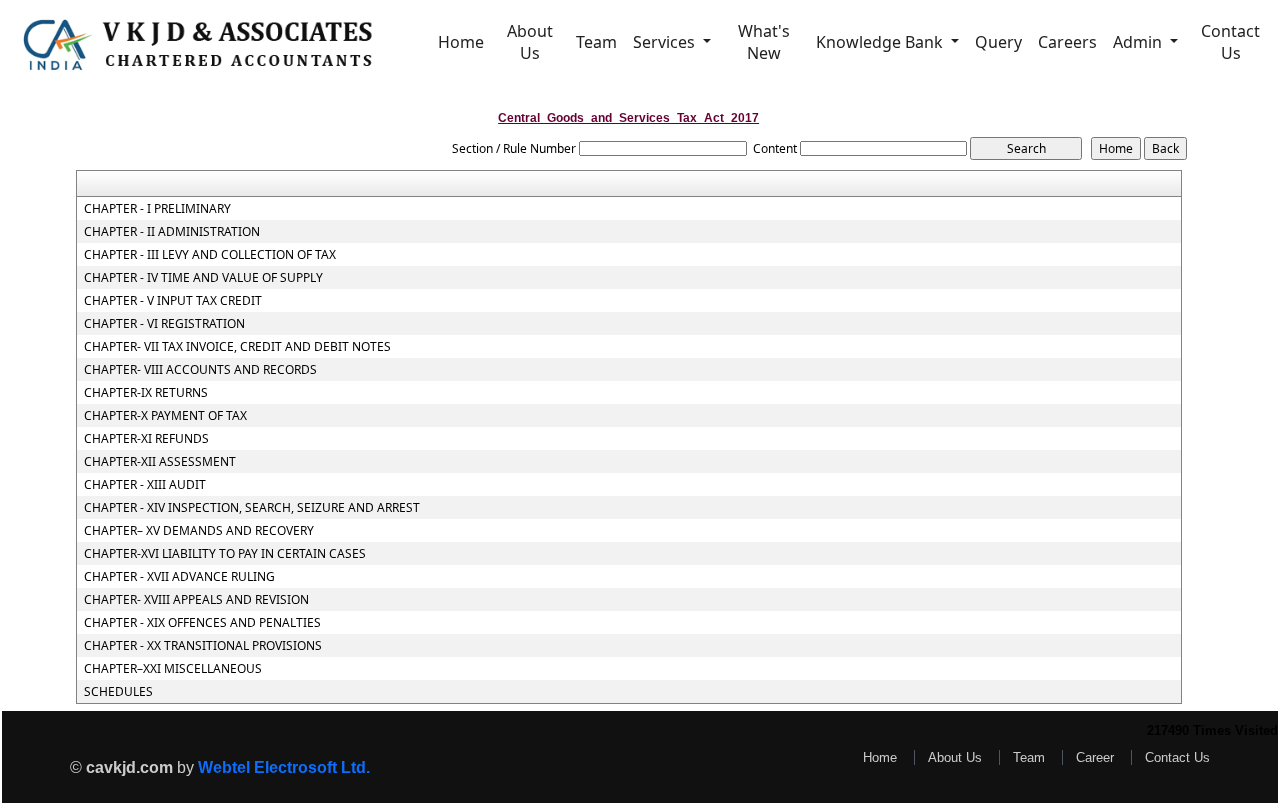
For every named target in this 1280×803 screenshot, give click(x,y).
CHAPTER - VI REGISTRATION (164, 324)
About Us (530, 42)
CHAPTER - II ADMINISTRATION (172, 232)
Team (596, 42)
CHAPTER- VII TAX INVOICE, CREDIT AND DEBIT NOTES (237, 347)
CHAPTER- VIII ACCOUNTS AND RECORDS (200, 370)
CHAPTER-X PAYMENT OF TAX (165, 416)
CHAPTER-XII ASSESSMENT (160, 462)
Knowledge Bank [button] (881, 42)
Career (1095, 757)
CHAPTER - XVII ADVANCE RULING (179, 577)
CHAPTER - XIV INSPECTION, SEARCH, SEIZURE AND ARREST (252, 508)
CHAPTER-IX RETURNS (146, 393)
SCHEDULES (118, 692)
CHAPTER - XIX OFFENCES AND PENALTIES (202, 623)
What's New (764, 42)
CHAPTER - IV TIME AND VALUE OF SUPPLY (203, 278)
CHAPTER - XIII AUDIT (145, 485)
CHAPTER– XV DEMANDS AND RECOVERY (199, 531)
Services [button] (666, 42)
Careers (1067, 42)
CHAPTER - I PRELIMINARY (157, 209)
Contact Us (1230, 42)
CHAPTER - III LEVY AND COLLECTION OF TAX (210, 255)
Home (461, 42)
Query (998, 42)
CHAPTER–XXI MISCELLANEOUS (173, 669)
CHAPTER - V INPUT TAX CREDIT (173, 301)
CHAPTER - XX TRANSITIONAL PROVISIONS (203, 646)
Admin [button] (1139, 42)
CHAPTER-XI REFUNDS (146, 439)
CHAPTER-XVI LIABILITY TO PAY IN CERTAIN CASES (225, 554)
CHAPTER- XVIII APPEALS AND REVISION (196, 600)
